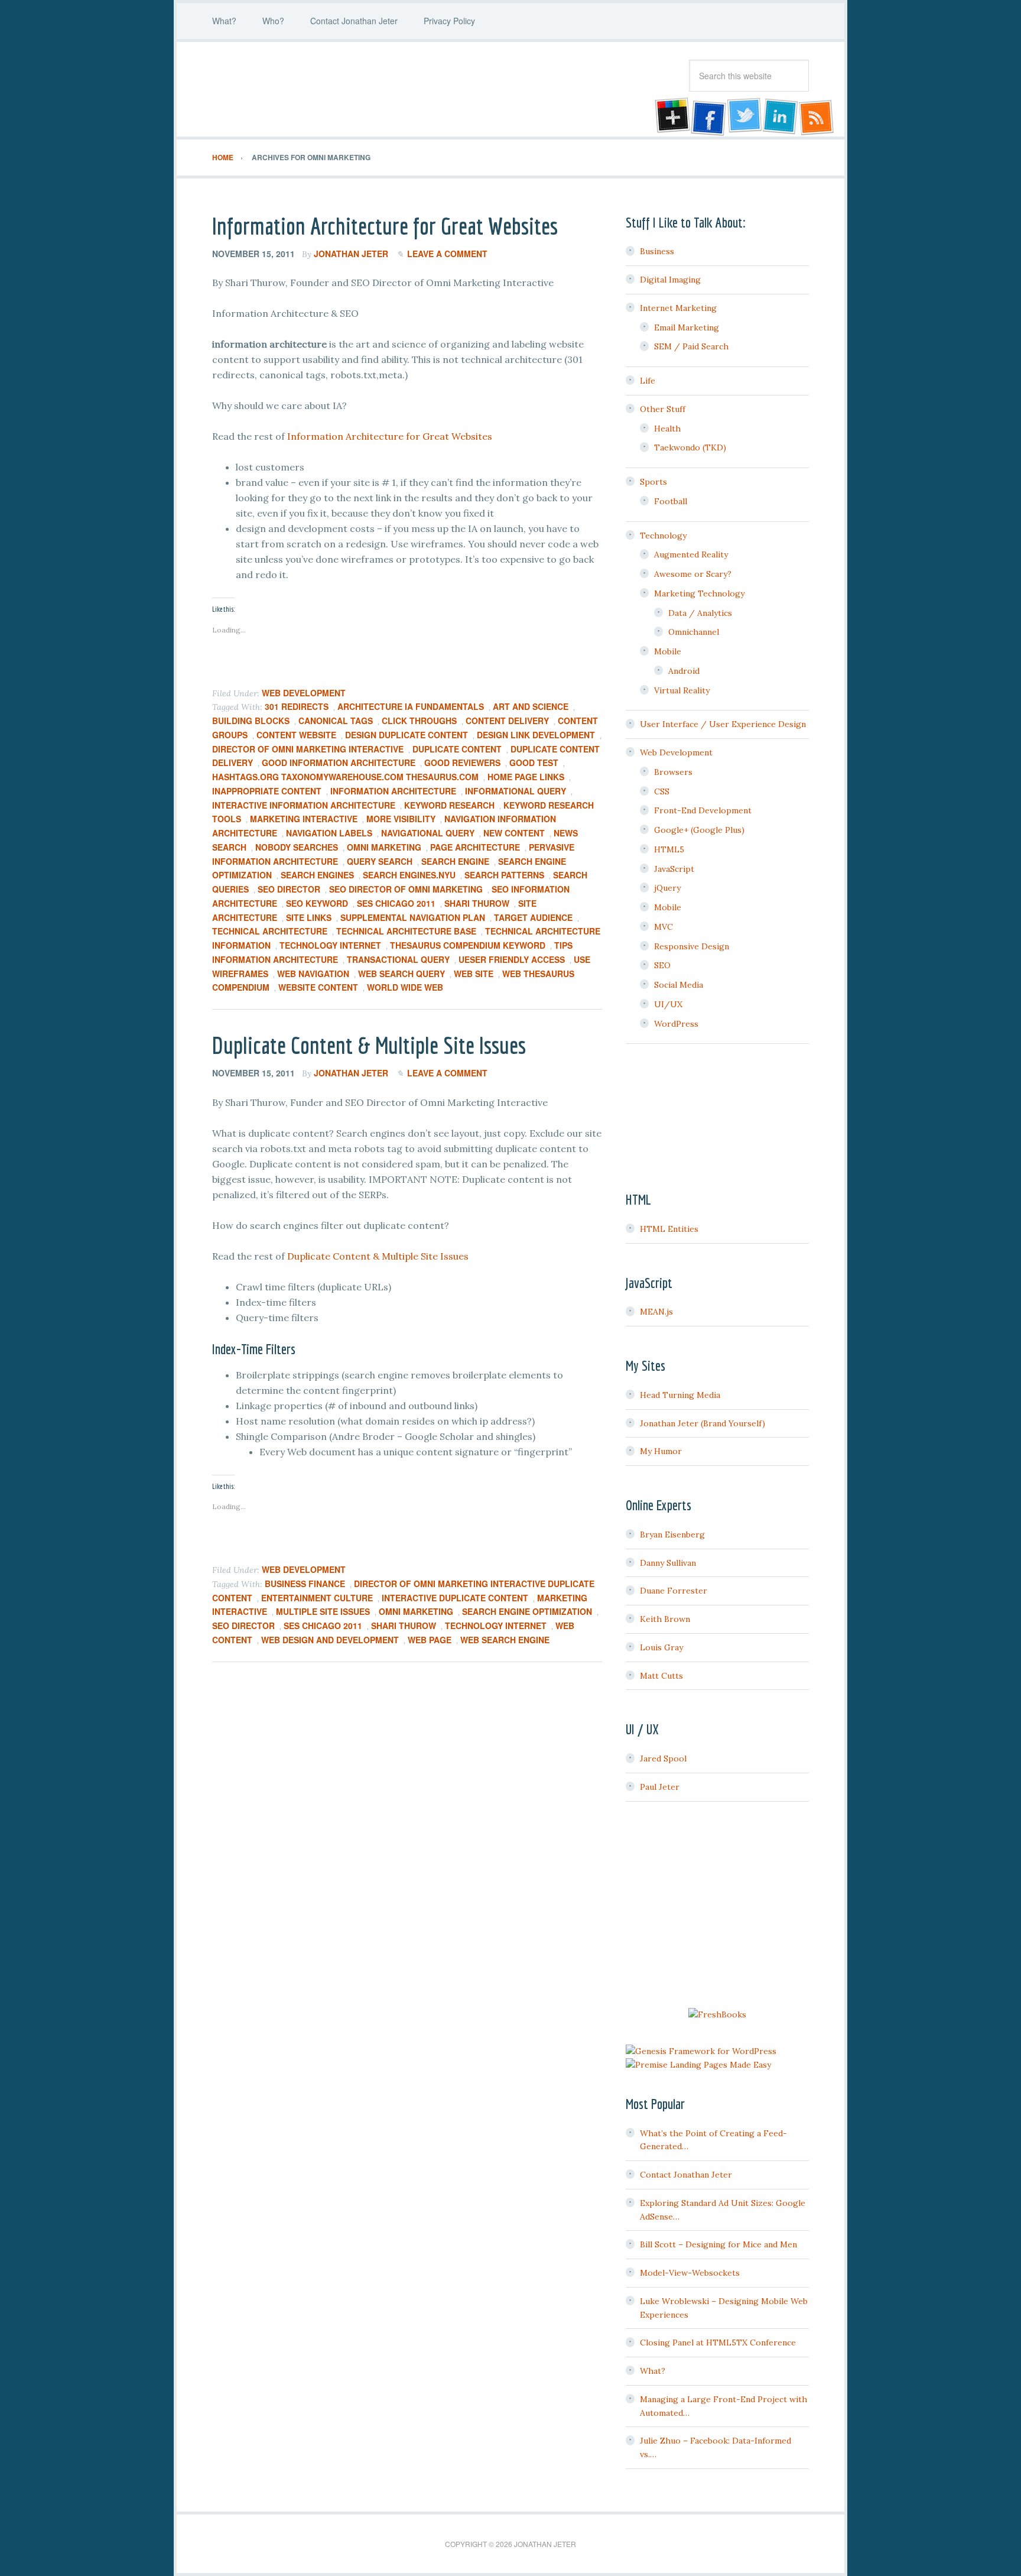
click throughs (419, 721)
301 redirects (297, 706)
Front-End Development (703, 810)
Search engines (317, 875)
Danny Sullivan (668, 1563)
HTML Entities (669, 1229)
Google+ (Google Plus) (699, 830)
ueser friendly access (512, 959)
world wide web (405, 987)
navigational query (428, 833)
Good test (534, 763)
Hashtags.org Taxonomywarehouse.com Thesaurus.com (345, 777)
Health (667, 429)
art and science (531, 706)
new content (514, 833)
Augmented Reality (691, 554)
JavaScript (674, 869)
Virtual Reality (682, 690)
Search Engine (455, 861)
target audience (533, 917)
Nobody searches (297, 847)
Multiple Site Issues (323, 1611)
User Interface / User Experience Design (723, 724)
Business (657, 251)
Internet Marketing (678, 308)
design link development (536, 735)
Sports (653, 482)
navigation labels (329, 833)
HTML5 (669, 849)
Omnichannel (694, 632)
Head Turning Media (680, 1395)
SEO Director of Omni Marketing (406, 889)
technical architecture (270, 931)
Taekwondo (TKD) (690, 447)
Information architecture (393, 791)
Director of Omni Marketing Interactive (308, 749)
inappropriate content (267, 791)
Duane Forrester (674, 1591)
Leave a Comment (447, 254)
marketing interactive (304, 819)
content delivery (507, 721)
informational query (516, 791)
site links (309, 917)
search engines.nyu (409, 875)
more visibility (401, 819)
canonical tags (336, 721)
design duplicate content (407, 735)
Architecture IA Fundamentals (411, 706)
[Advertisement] (717, 1906)
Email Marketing (687, 327)
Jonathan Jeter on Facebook (707, 117)
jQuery (667, 888)
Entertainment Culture (317, 1598)
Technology (663, 536)
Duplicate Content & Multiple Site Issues (369, 1045)
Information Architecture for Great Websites (385, 226)
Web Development (304, 693)
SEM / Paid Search (691, 346)
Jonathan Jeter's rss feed (817, 117)
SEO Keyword (317, 903)
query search (380, 861)
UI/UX (668, 1004)
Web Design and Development (330, 1640)
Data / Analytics (700, 613)
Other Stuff (663, 409)
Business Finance (305, 1584)
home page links (526, 777)
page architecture (475, 847)
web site (474, 974)
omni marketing (384, 847)
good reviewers (462, 763)
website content (318, 987)
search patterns (504, 875)
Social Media (679, 985)
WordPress (676, 1024)
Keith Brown (665, 1619)
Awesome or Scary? (693, 574)
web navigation (313, 974)
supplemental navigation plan (413, 917)
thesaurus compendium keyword (468, 945)
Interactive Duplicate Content (455, 1598)
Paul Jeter (660, 1787)
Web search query (401, 974)
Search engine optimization (527, 1611)
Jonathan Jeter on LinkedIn (781, 117)
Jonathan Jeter (307, 89)
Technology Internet (330, 945)
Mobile (668, 651)
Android (684, 671)
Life (648, 381)
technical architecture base (406, 931)
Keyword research (449, 805)
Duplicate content (457, 749)
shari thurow (477, 903)
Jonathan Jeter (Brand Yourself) (703, 1423)
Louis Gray (661, 1647)
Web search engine (505, 1640)
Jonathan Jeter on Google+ (671, 117)
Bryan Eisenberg (672, 1534)
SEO (662, 965)
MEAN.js (656, 1312)
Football (671, 501)
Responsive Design (692, 946)
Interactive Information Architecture (304, 805)
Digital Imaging (670, 280)
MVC (664, 927)
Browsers (673, 772)
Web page (430, 1640)
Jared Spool (663, 1759)
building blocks (251, 721)
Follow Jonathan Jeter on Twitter (744, 117)
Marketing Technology (699, 593)
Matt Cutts (661, 1676)
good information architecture (339, 763)
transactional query (398, 959)
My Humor (661, 1451)
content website (296, 735)
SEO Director (289, 889)
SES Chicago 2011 (396, 903)
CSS (662, 791)
